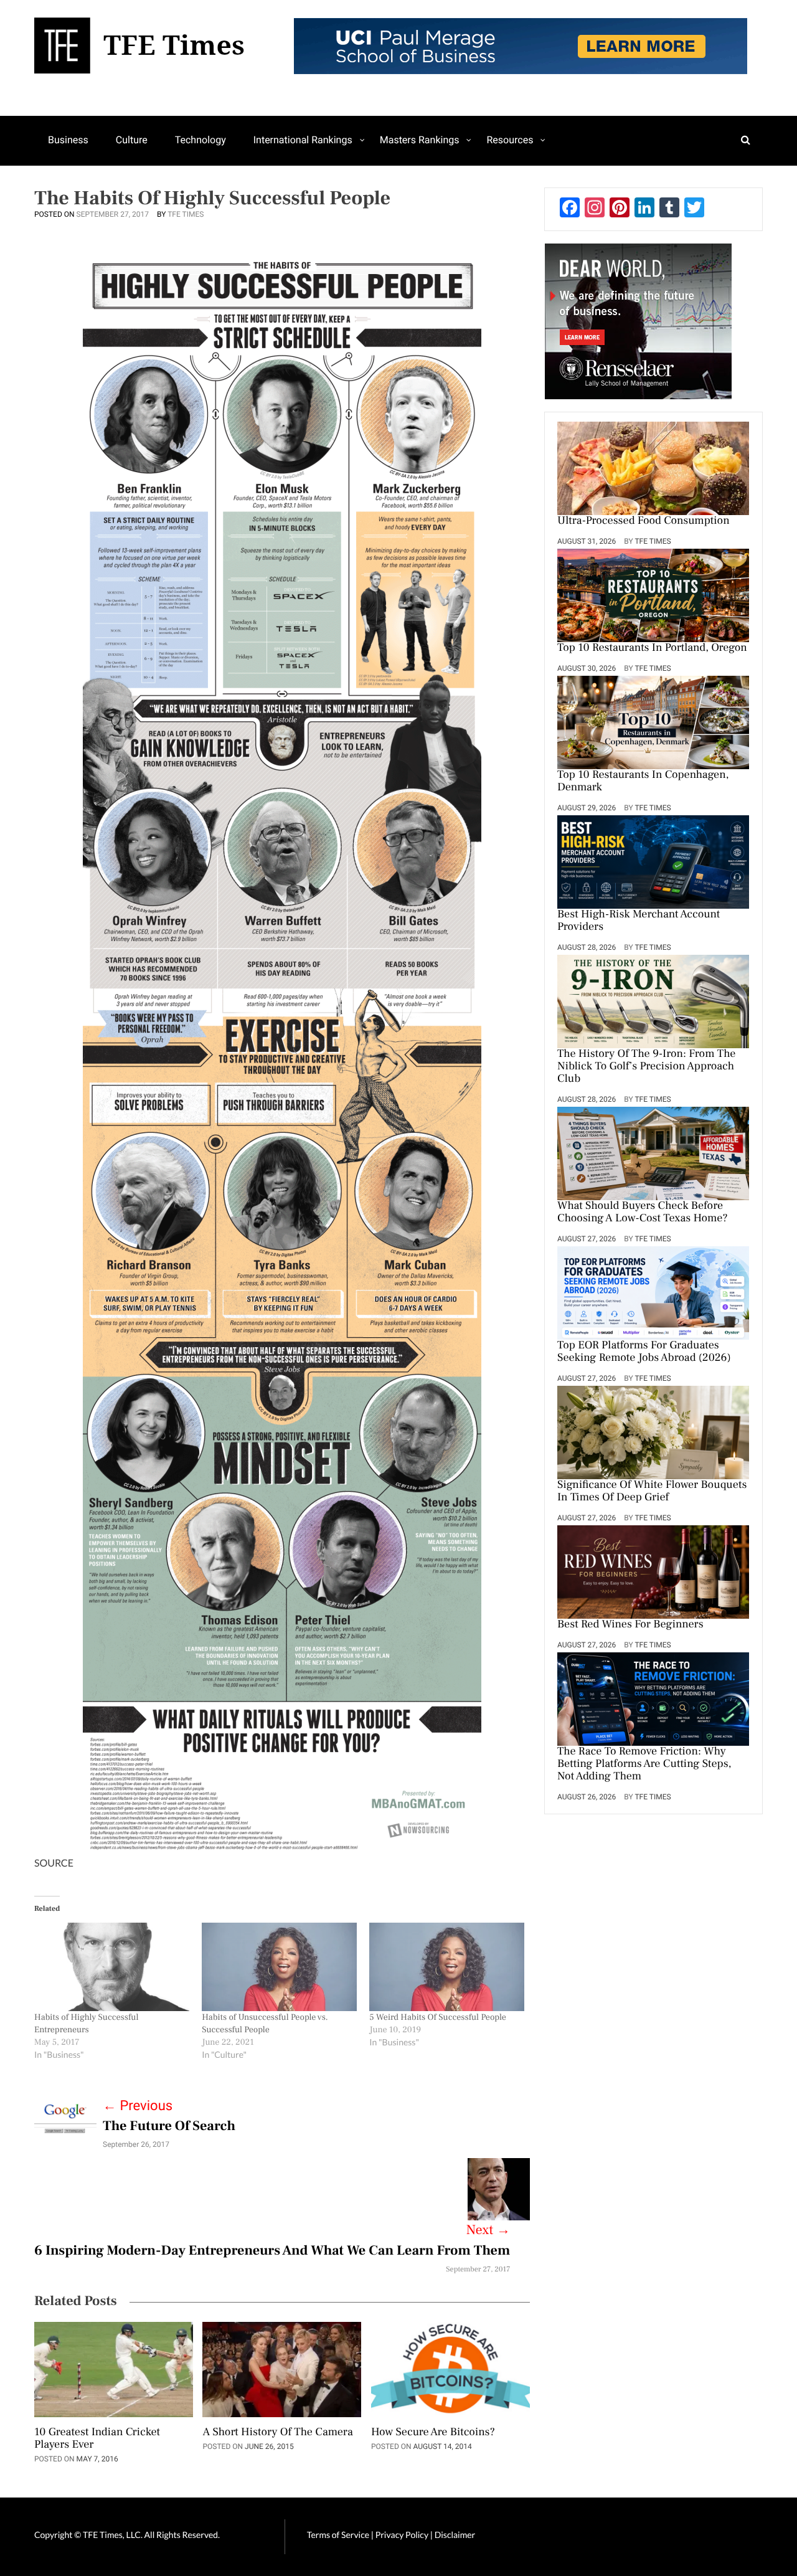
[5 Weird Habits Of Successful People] (447, 1967)
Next (488, 2230)
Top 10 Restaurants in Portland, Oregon (652, 648)
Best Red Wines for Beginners (630, 1625)
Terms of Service (338, 2535)
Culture (132, 140)
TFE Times (186, 214)
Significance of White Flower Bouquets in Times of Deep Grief (652, 1492)
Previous (138, 2106)
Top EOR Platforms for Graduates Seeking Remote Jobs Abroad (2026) (644, 1352)
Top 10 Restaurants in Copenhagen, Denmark (643, 782)
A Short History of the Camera (277, 2433)
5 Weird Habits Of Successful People (438, 2017)
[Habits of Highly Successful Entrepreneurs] (112, 1967)
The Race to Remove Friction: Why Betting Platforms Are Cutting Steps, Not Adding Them (644, 1764)
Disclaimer (455, 2535)
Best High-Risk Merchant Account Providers (639, 921)
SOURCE (54, 1863)
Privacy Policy (403, 2535)
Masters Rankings (420, 140)
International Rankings (303, 140)
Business (68, 140)
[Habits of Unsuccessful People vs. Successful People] (279, 1967)
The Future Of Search (169, 2126)
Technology (200, 140)
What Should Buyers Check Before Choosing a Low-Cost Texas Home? (643, 1213)
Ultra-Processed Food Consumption (644, 521)
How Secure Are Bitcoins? (433, 2433)
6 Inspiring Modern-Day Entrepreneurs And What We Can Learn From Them (272, 2251)
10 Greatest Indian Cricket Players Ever (97, 2439)
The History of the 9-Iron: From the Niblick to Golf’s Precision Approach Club (646, 1067)
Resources (510, 140)
